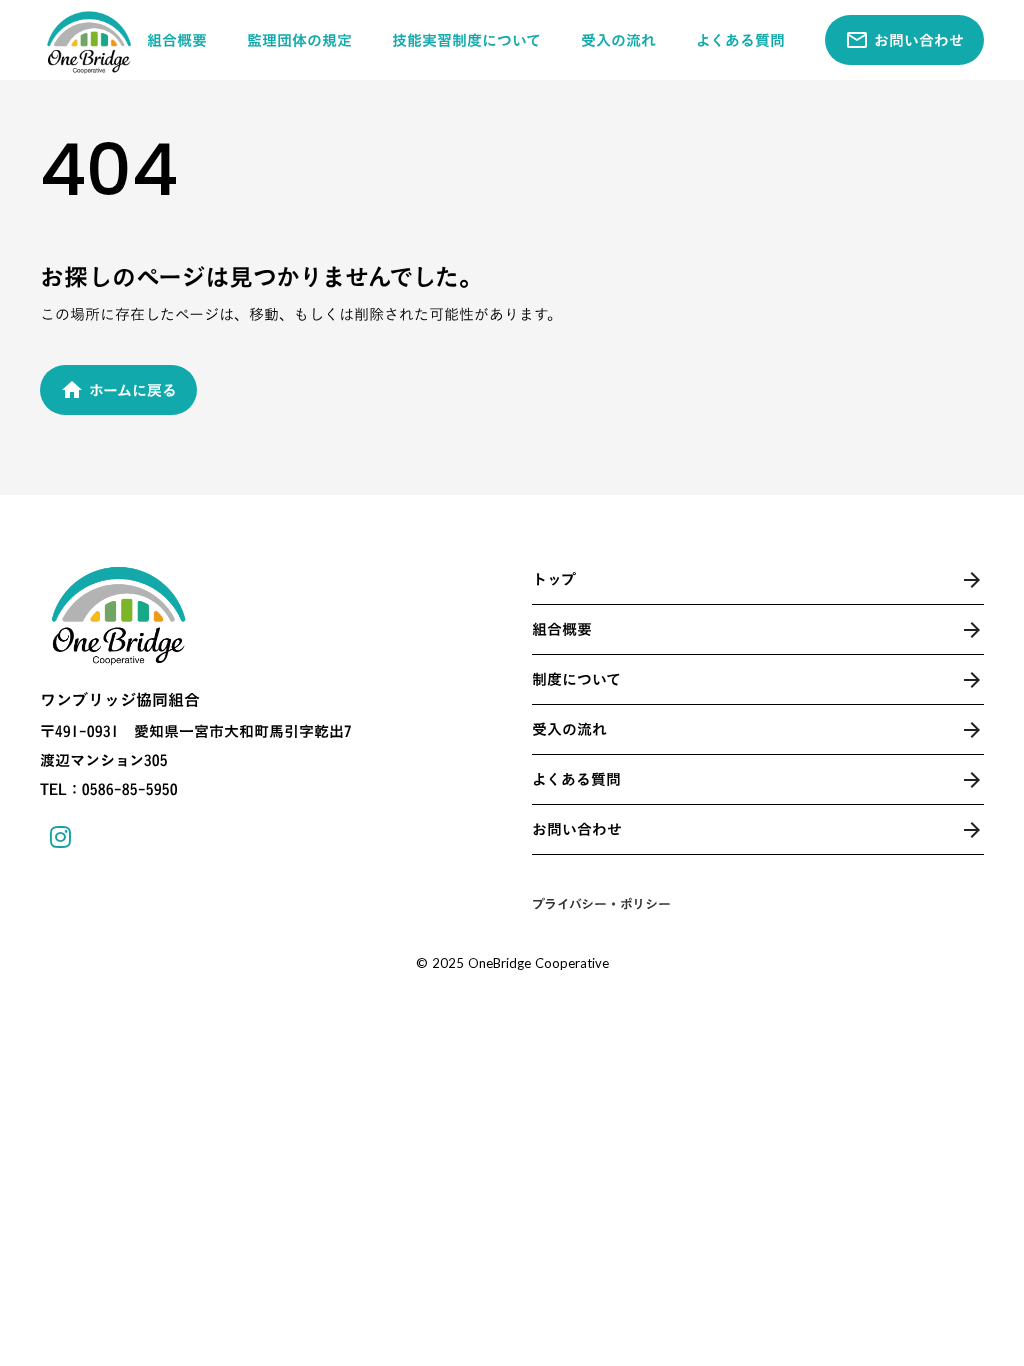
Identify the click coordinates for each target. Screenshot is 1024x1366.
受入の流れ (618, 40)
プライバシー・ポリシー (601, 904)
